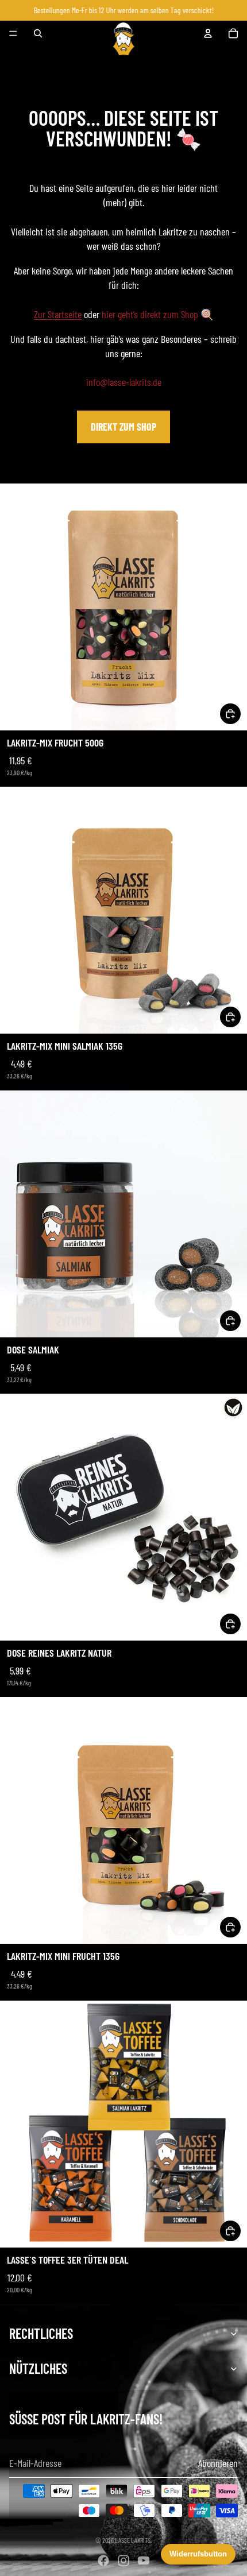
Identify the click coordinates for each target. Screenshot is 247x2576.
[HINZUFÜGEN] (230, 714)
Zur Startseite (58, 314)
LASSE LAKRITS (133, 2540)
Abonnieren (218, 2463)
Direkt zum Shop (123, 427)
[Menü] (13, 34)
